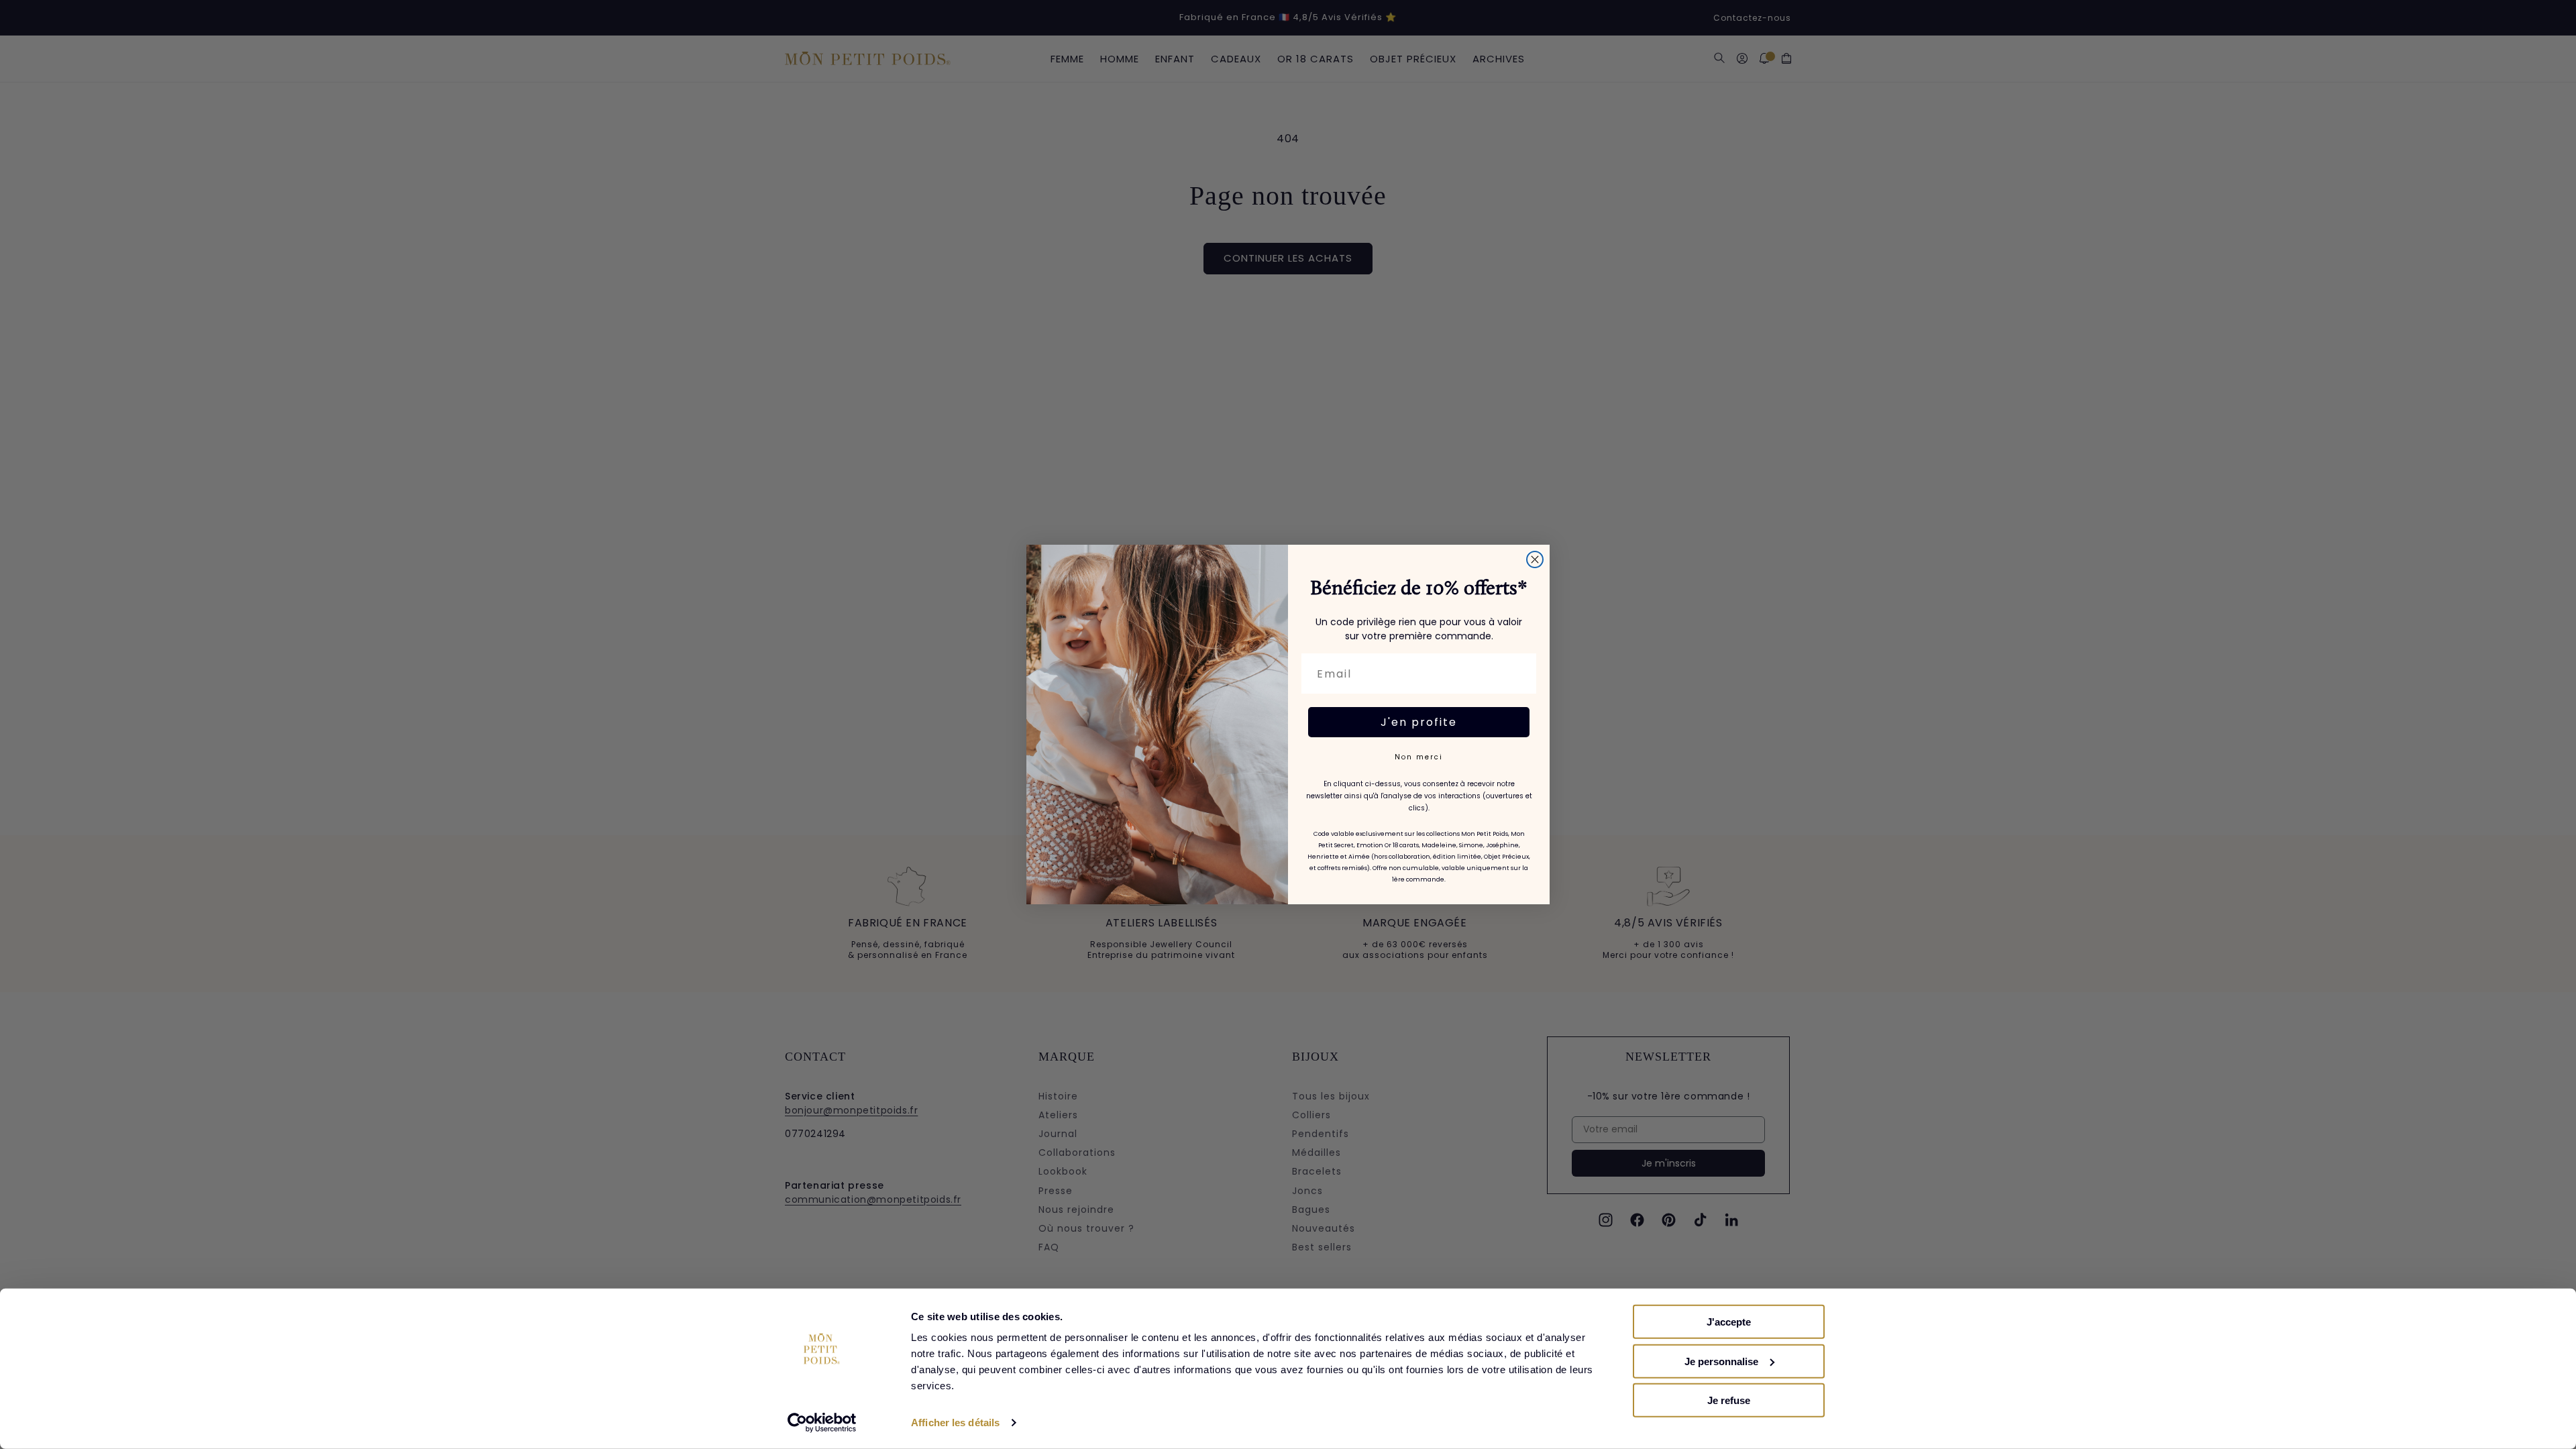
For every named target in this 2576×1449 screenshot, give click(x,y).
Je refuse (1729, 1400)
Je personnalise (1721, 1361)
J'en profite (1419, 722)
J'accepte (1729, 1322)
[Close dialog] (1535, 559)
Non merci (1419, 757)
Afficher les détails (955, 1423)
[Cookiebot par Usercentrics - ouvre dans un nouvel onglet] (822, 1423)
